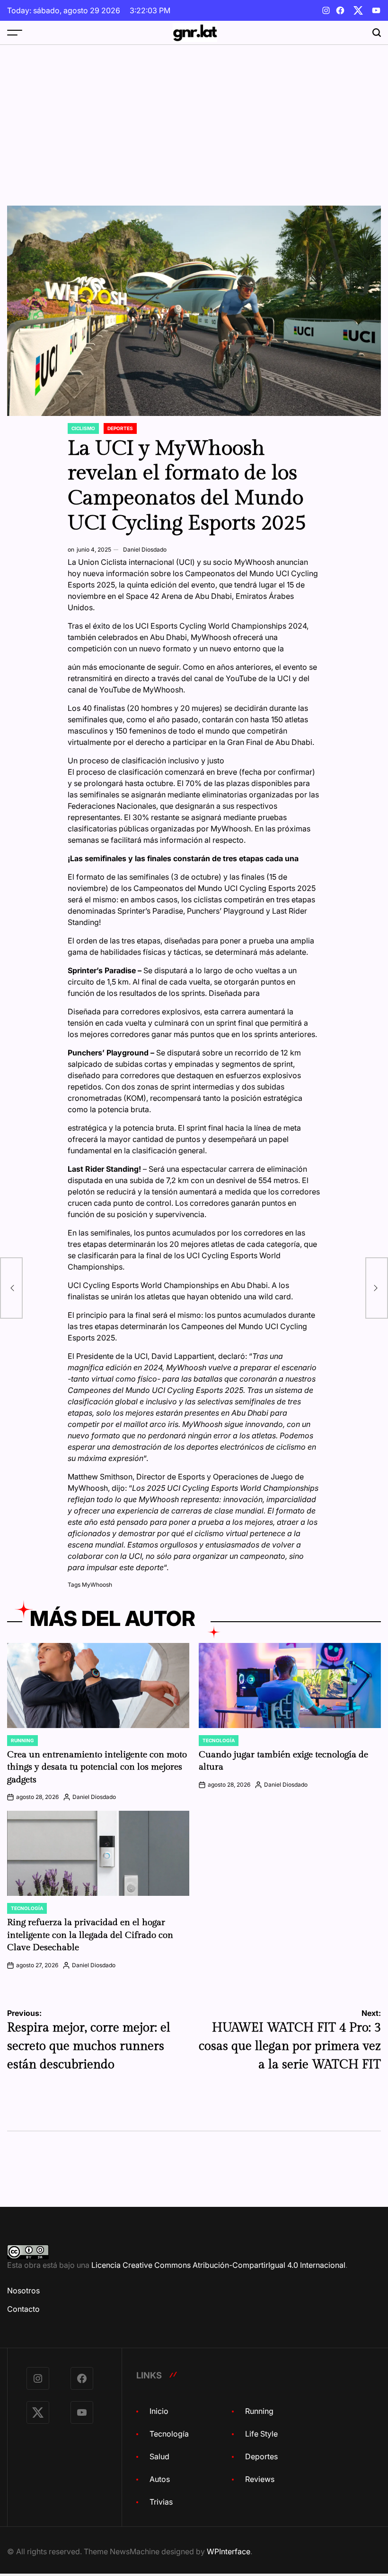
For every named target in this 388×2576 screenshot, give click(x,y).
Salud (159, 2456)
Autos (160, 2479)
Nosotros (23, 2291)
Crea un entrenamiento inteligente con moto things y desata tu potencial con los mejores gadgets (97, 1767)
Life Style (261, 2434)
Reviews (260, 2479)
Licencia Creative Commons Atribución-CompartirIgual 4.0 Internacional (218, 2265)
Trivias (161, 2502)
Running (22, 1740)
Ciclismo (83, 428)
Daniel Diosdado (145, 549)
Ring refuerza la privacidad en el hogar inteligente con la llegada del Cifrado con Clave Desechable (90, 1935)
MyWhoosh (97, 1585)
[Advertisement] (194, 116)
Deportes (120, 428)
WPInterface (229, 2551)
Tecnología (219, 1740)
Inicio (159, 2411)
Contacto (23, 2309)
